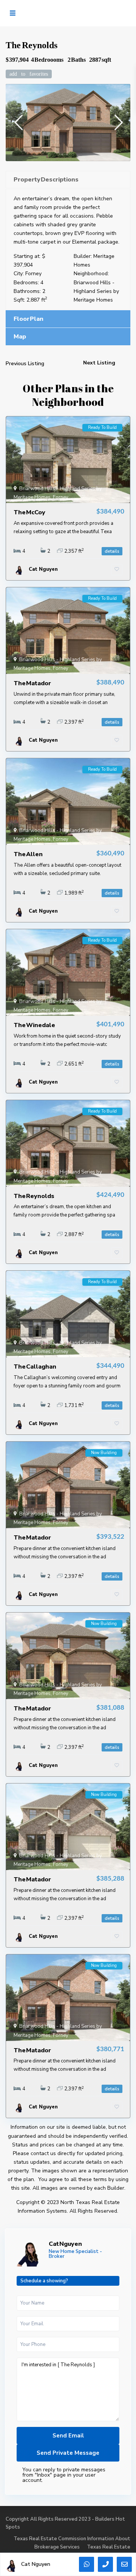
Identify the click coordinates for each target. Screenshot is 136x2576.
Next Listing (99, 363)
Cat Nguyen (65, 2244)
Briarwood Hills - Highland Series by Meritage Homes (96, 291)
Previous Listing (25, 364)
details (112, 551)
